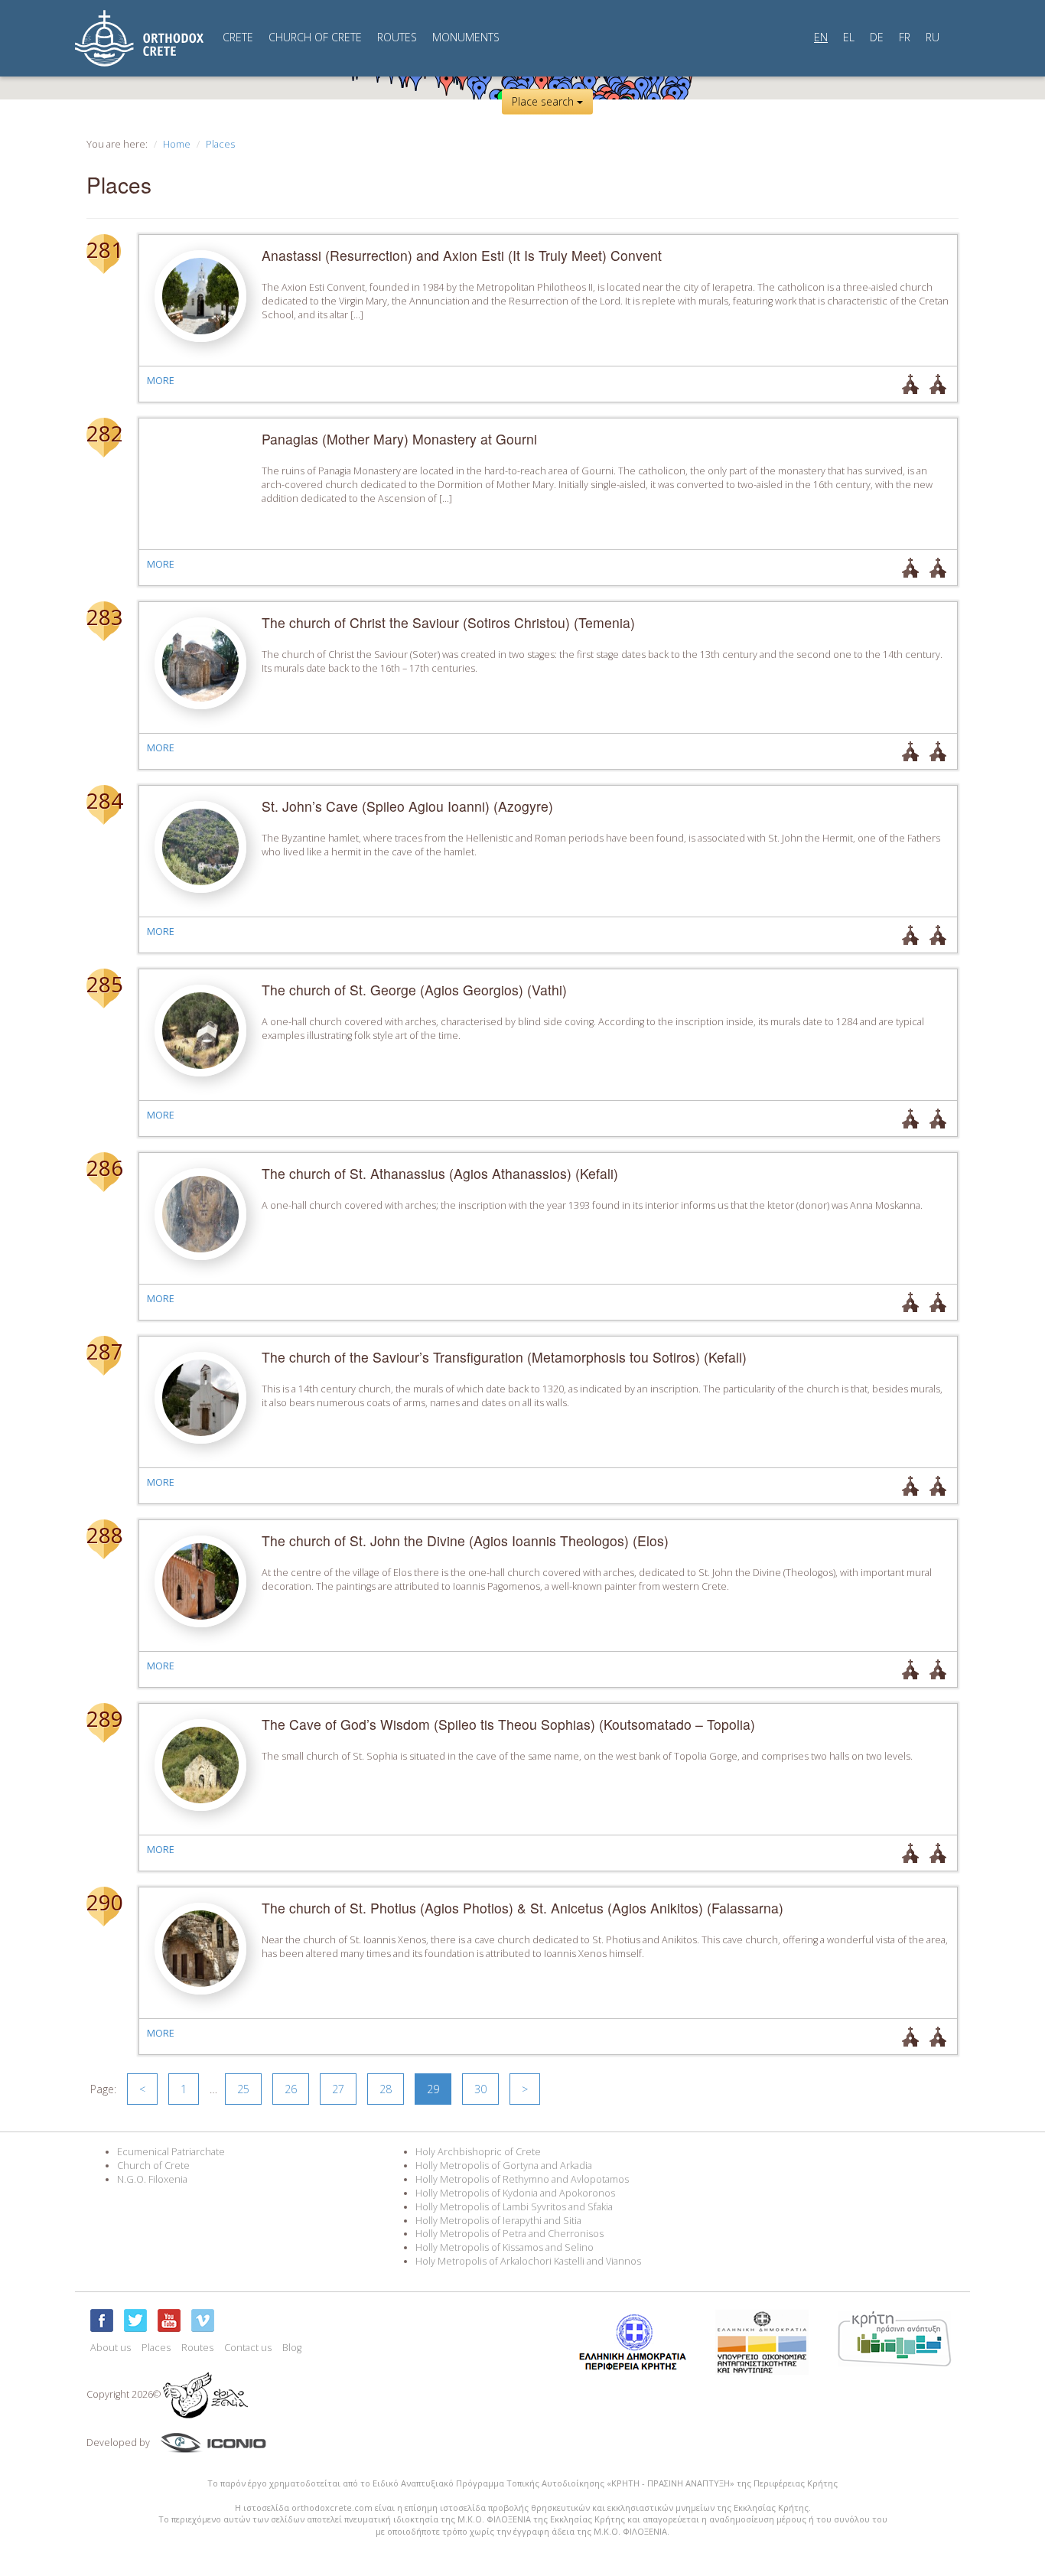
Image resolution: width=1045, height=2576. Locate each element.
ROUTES (397, 37)
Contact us (248, 2348)
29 (433, 2089)
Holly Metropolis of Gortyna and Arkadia (504, 2166)
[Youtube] (169, 2320)
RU (933, 37)
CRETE (238, 37)
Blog (292, 2348)
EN (821, 37)
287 (104, 1351)
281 (104, 249)
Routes (197, 2348)
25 (243, 2089)
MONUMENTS (466, 37)
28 (386, 2089)
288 (104, 1535)
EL (849, 37)
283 (104, 617)
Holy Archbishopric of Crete (478, 2152)
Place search (544, 101)
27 (338, 2089)
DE (877, 37)
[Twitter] (135, 2320)
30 (480, 2089)
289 (104, 1718)
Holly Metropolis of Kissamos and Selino (505, 2247)
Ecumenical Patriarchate (171, 2152)
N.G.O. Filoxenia (152, 2179)
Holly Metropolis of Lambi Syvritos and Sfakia (514, 2207)
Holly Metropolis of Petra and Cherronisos (509, 2234)
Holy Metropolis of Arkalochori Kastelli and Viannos (528, 2261)
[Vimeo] (203, 2320)
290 (104, 1902)
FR (905, 37)
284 (104, 800)
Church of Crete (153, 2166)
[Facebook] (102, 2320)
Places (220, 144)
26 (291, 2089)
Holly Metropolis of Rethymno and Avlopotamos (522, 2179)
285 (104, 984)
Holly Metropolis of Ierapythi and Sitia (498, 2221)
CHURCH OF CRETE (315, 37)
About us (111, 2348)
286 (104, 1168)
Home (177, 144)
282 (104, 433)
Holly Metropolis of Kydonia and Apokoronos (515, 2193)
